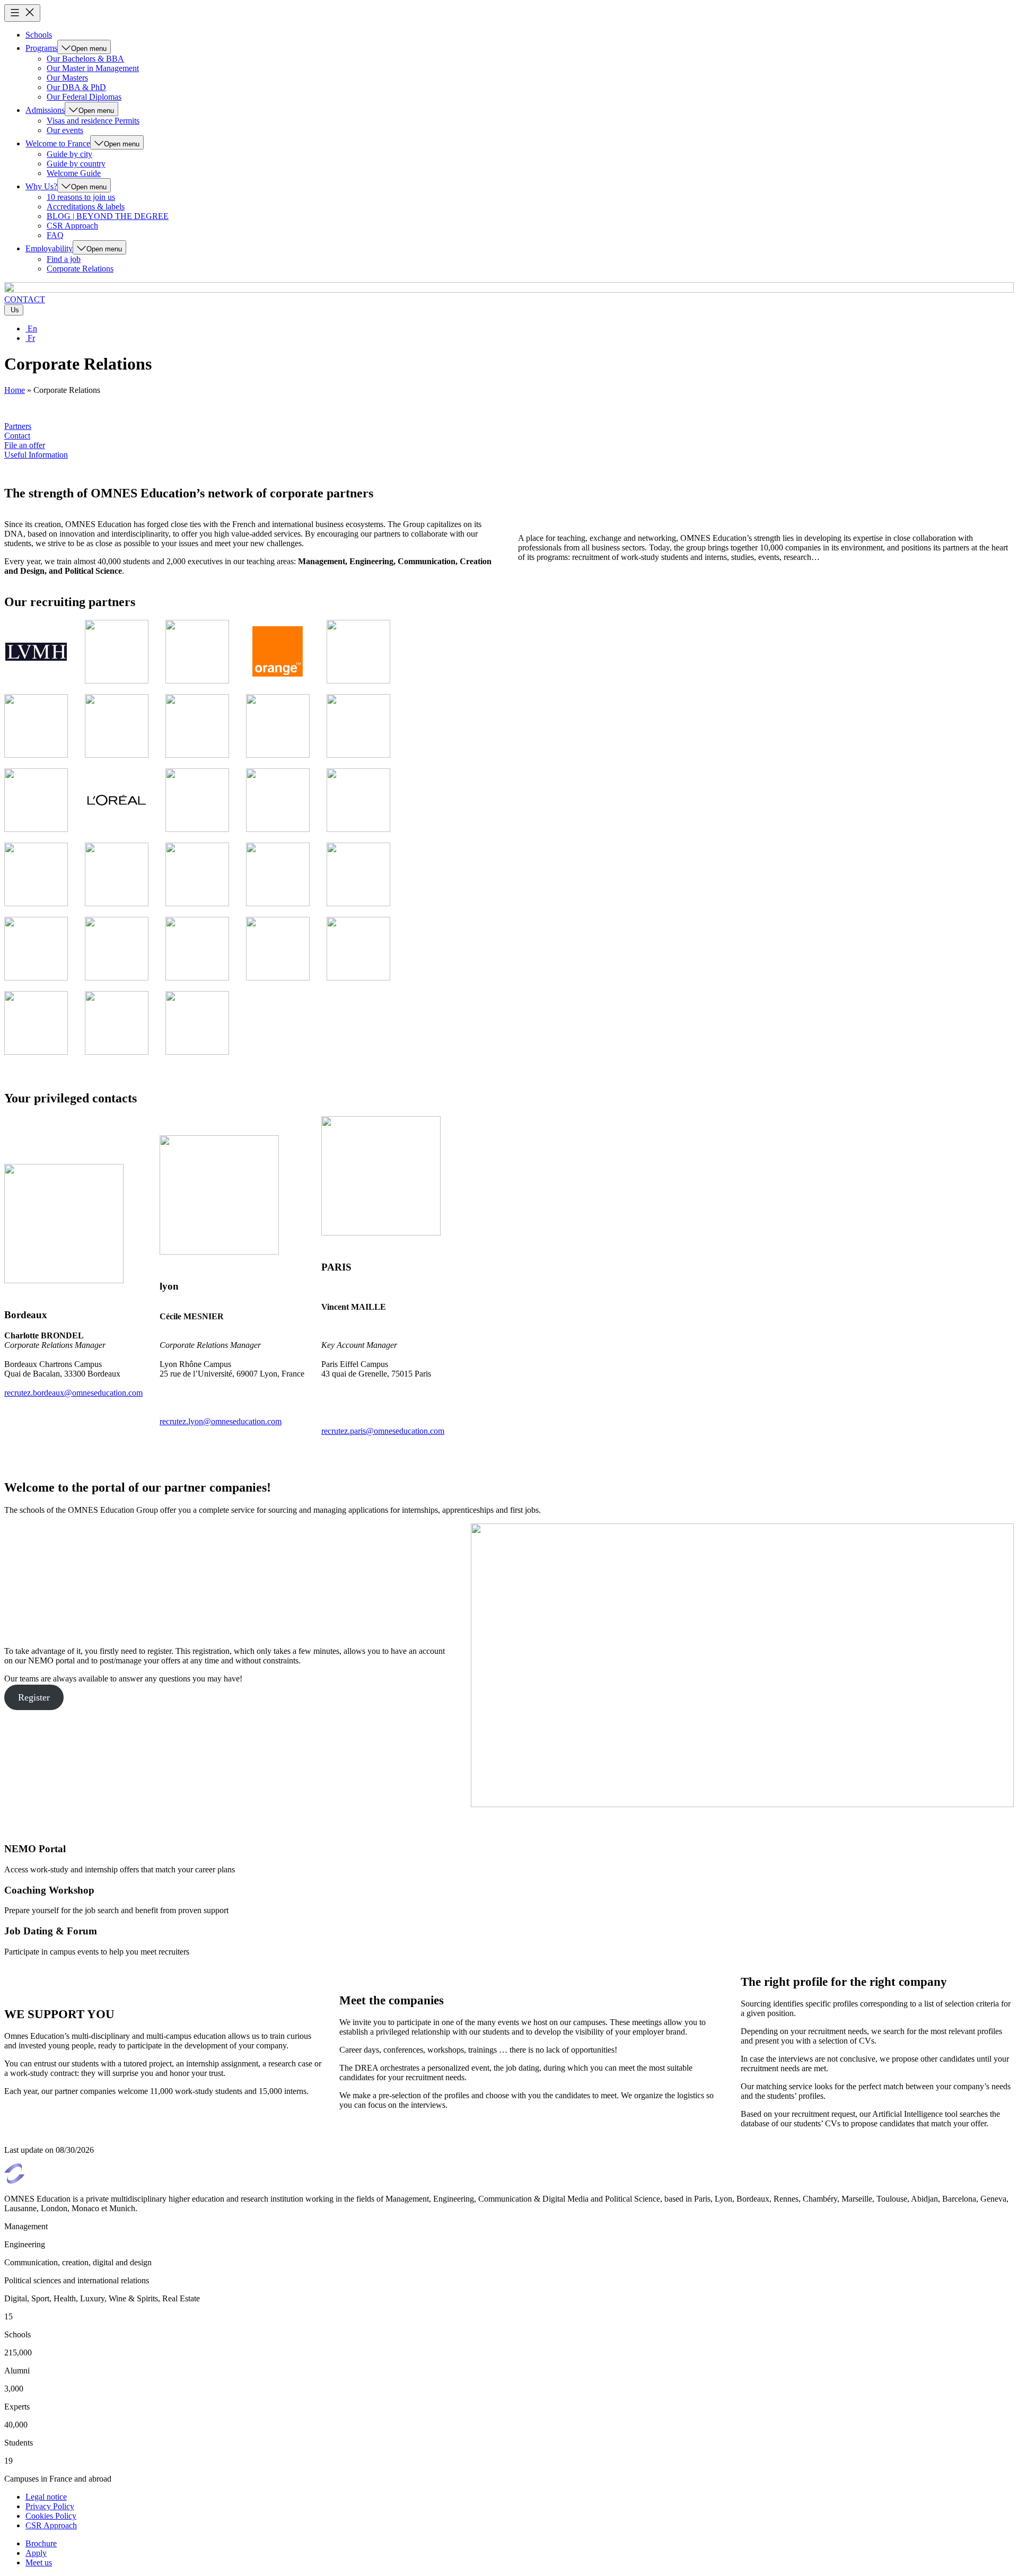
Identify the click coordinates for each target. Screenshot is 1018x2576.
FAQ (55, 235)
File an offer (25, 445)
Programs (41, 48)
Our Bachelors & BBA (85, 59)
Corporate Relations (80, 269)
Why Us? (41, 186)
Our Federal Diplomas (84, 97)
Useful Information (36, 455)
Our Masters (67, 78)
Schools (39, 35)
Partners (18, 426)
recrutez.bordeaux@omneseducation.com (73, 1393)
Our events (65, 130)
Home (15, 390)
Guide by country (76, 164)
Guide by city (69, 154)
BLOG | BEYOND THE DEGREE (108, 216)
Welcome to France (58, 143)
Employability (49, 248)
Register (34, 1697)
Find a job (64, 259)
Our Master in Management (93, 68)
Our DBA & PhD (76, 87)
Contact (17, 436)
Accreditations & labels (86, 207)
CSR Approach (72, 226)
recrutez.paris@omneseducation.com (383, 1431)
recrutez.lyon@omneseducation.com (221, 1421)
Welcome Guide (74, 173)
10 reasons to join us (81, 197)
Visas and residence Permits (93, 121)
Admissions (45, 110)
